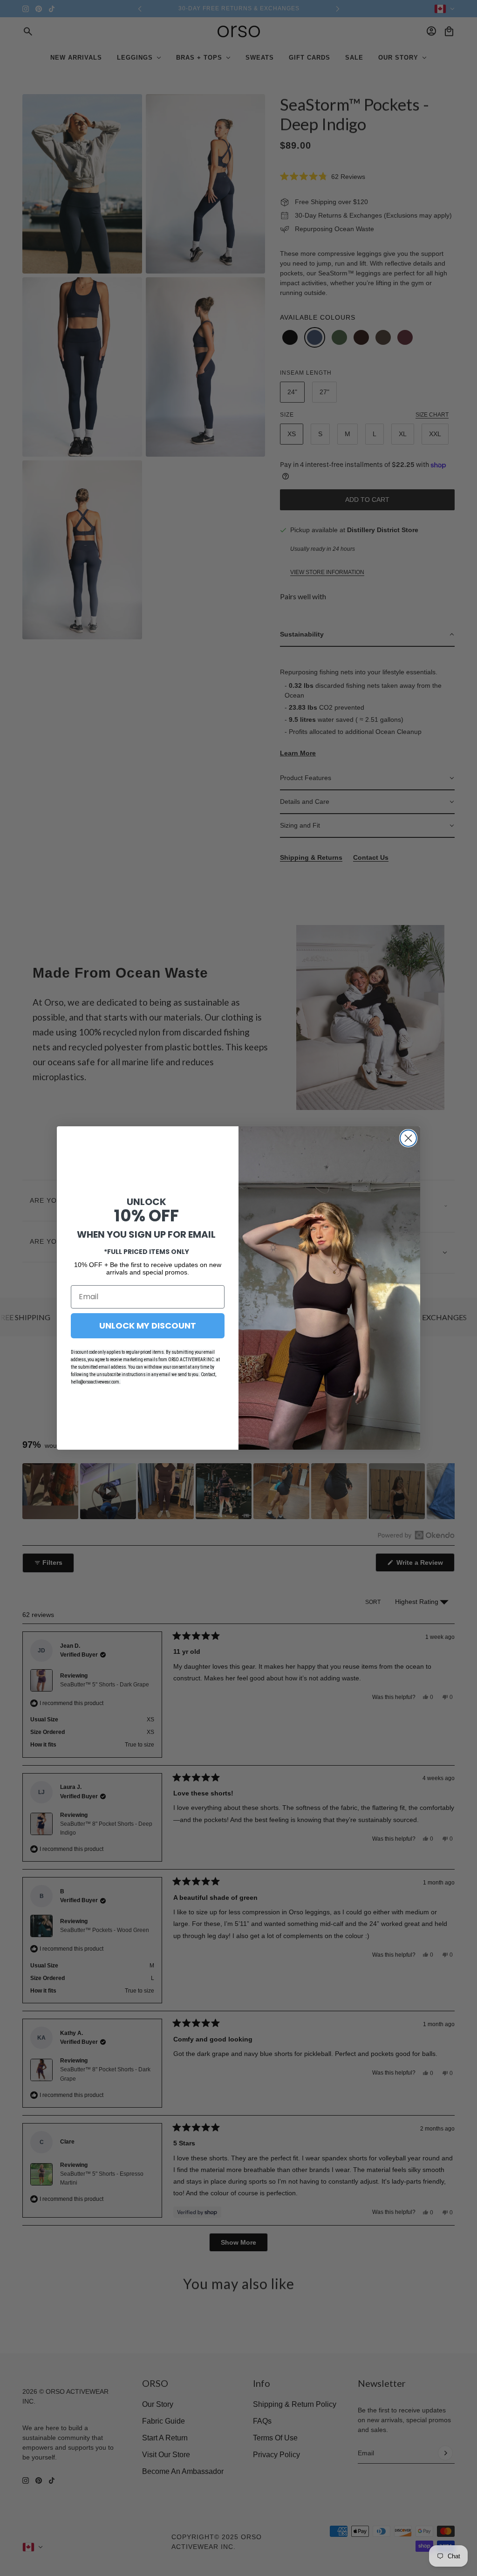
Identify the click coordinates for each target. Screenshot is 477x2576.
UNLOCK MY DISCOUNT (148, 1326)
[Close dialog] (408, 1138)
